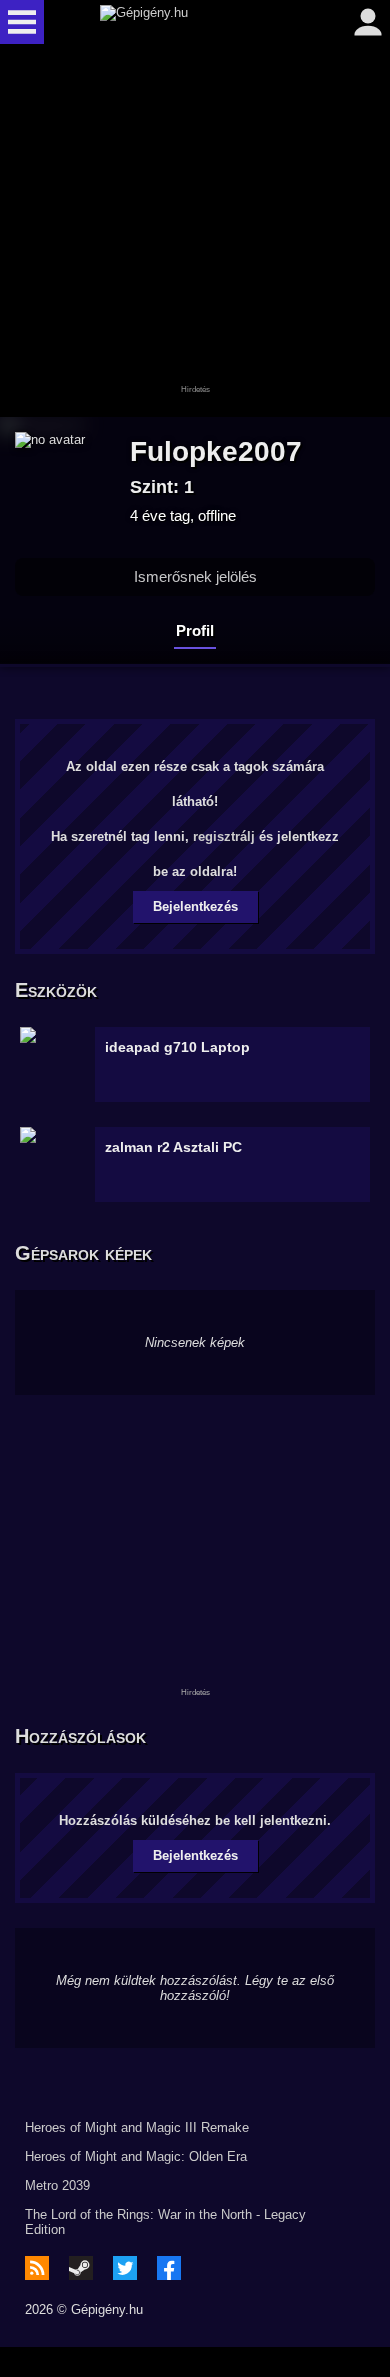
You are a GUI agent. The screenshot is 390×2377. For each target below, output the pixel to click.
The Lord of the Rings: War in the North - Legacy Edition (165, 2222)
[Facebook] (169, 2268)
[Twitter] (125, 2268)
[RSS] (37, 2268)
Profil (195, 630)
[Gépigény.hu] (190, 22)
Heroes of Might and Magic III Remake (137, 2127)
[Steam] (81, 2268)
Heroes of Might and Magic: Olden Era (136, 2156)
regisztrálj (224, 836)
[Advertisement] (195, 232)
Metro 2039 (57, 2185)
